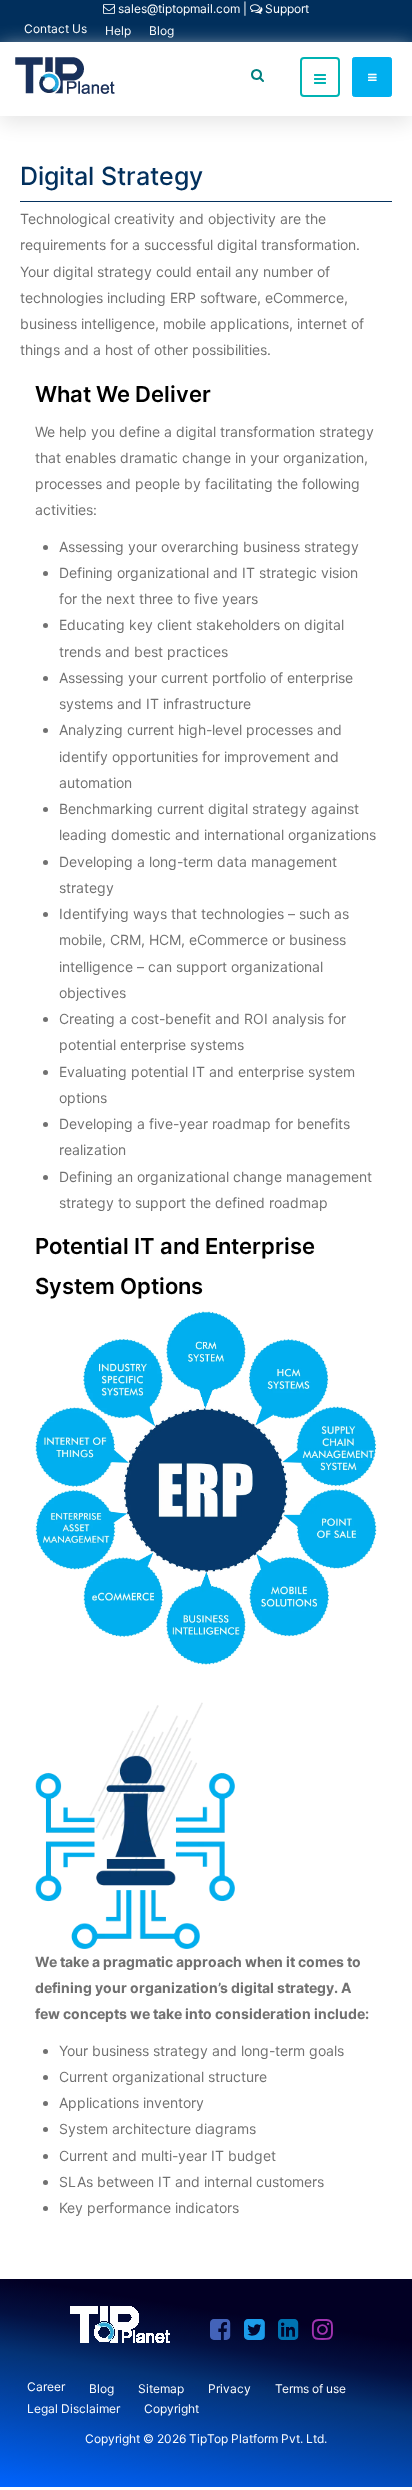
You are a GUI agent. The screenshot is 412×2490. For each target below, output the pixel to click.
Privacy (229, 2388)
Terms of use (310, 2388)
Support (285, 8)
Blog (161, 30)
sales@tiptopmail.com (179, 8)
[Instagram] (327, 2333)
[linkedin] (293, 2333)
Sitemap (161, 2388)
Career (46, 2386)
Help (118, 30)
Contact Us (55, 28)
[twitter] (259, 2333)
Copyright (171, 2408)
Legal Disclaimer (73, 2408)
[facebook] (225, 2333)
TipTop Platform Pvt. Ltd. (258, 2438)
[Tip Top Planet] (65, 75)
